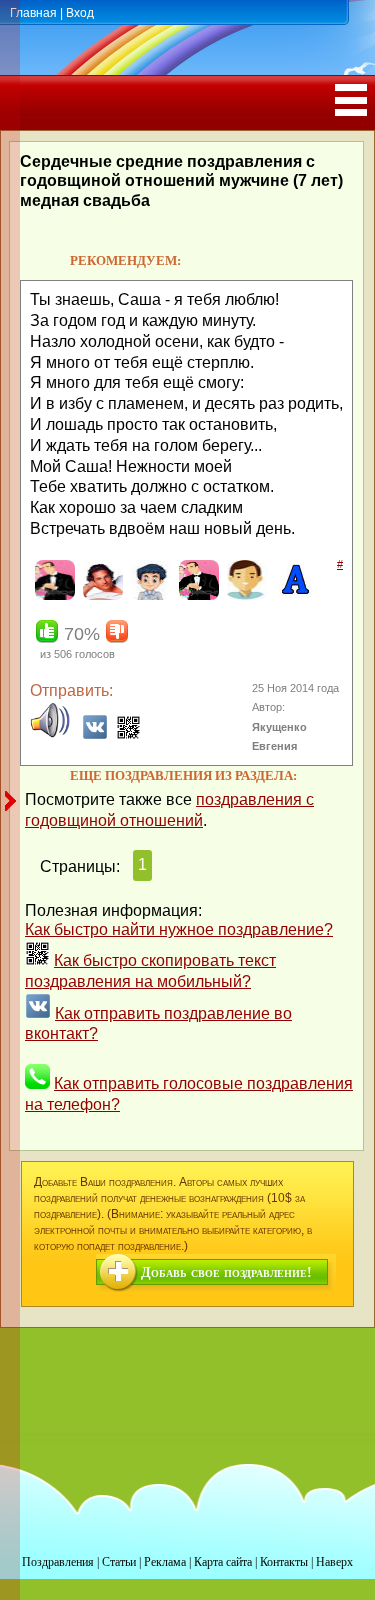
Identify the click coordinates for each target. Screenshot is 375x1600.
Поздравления (58, 1562)
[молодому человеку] (148, 596)
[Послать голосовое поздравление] (50, 734)
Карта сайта (223, 1562)
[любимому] (100, 596)
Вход (80, 13)
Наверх (334, 1562)
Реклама (165, 1562)
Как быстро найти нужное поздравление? (179, 929)
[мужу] (196, 596)
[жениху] (52, 596)
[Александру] (292, 596)
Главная (33, 13)
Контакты (284, 1562)
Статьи (119, 1562)
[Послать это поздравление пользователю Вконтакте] (95, 734)
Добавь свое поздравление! (226, 1272)
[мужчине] (244, 596)
